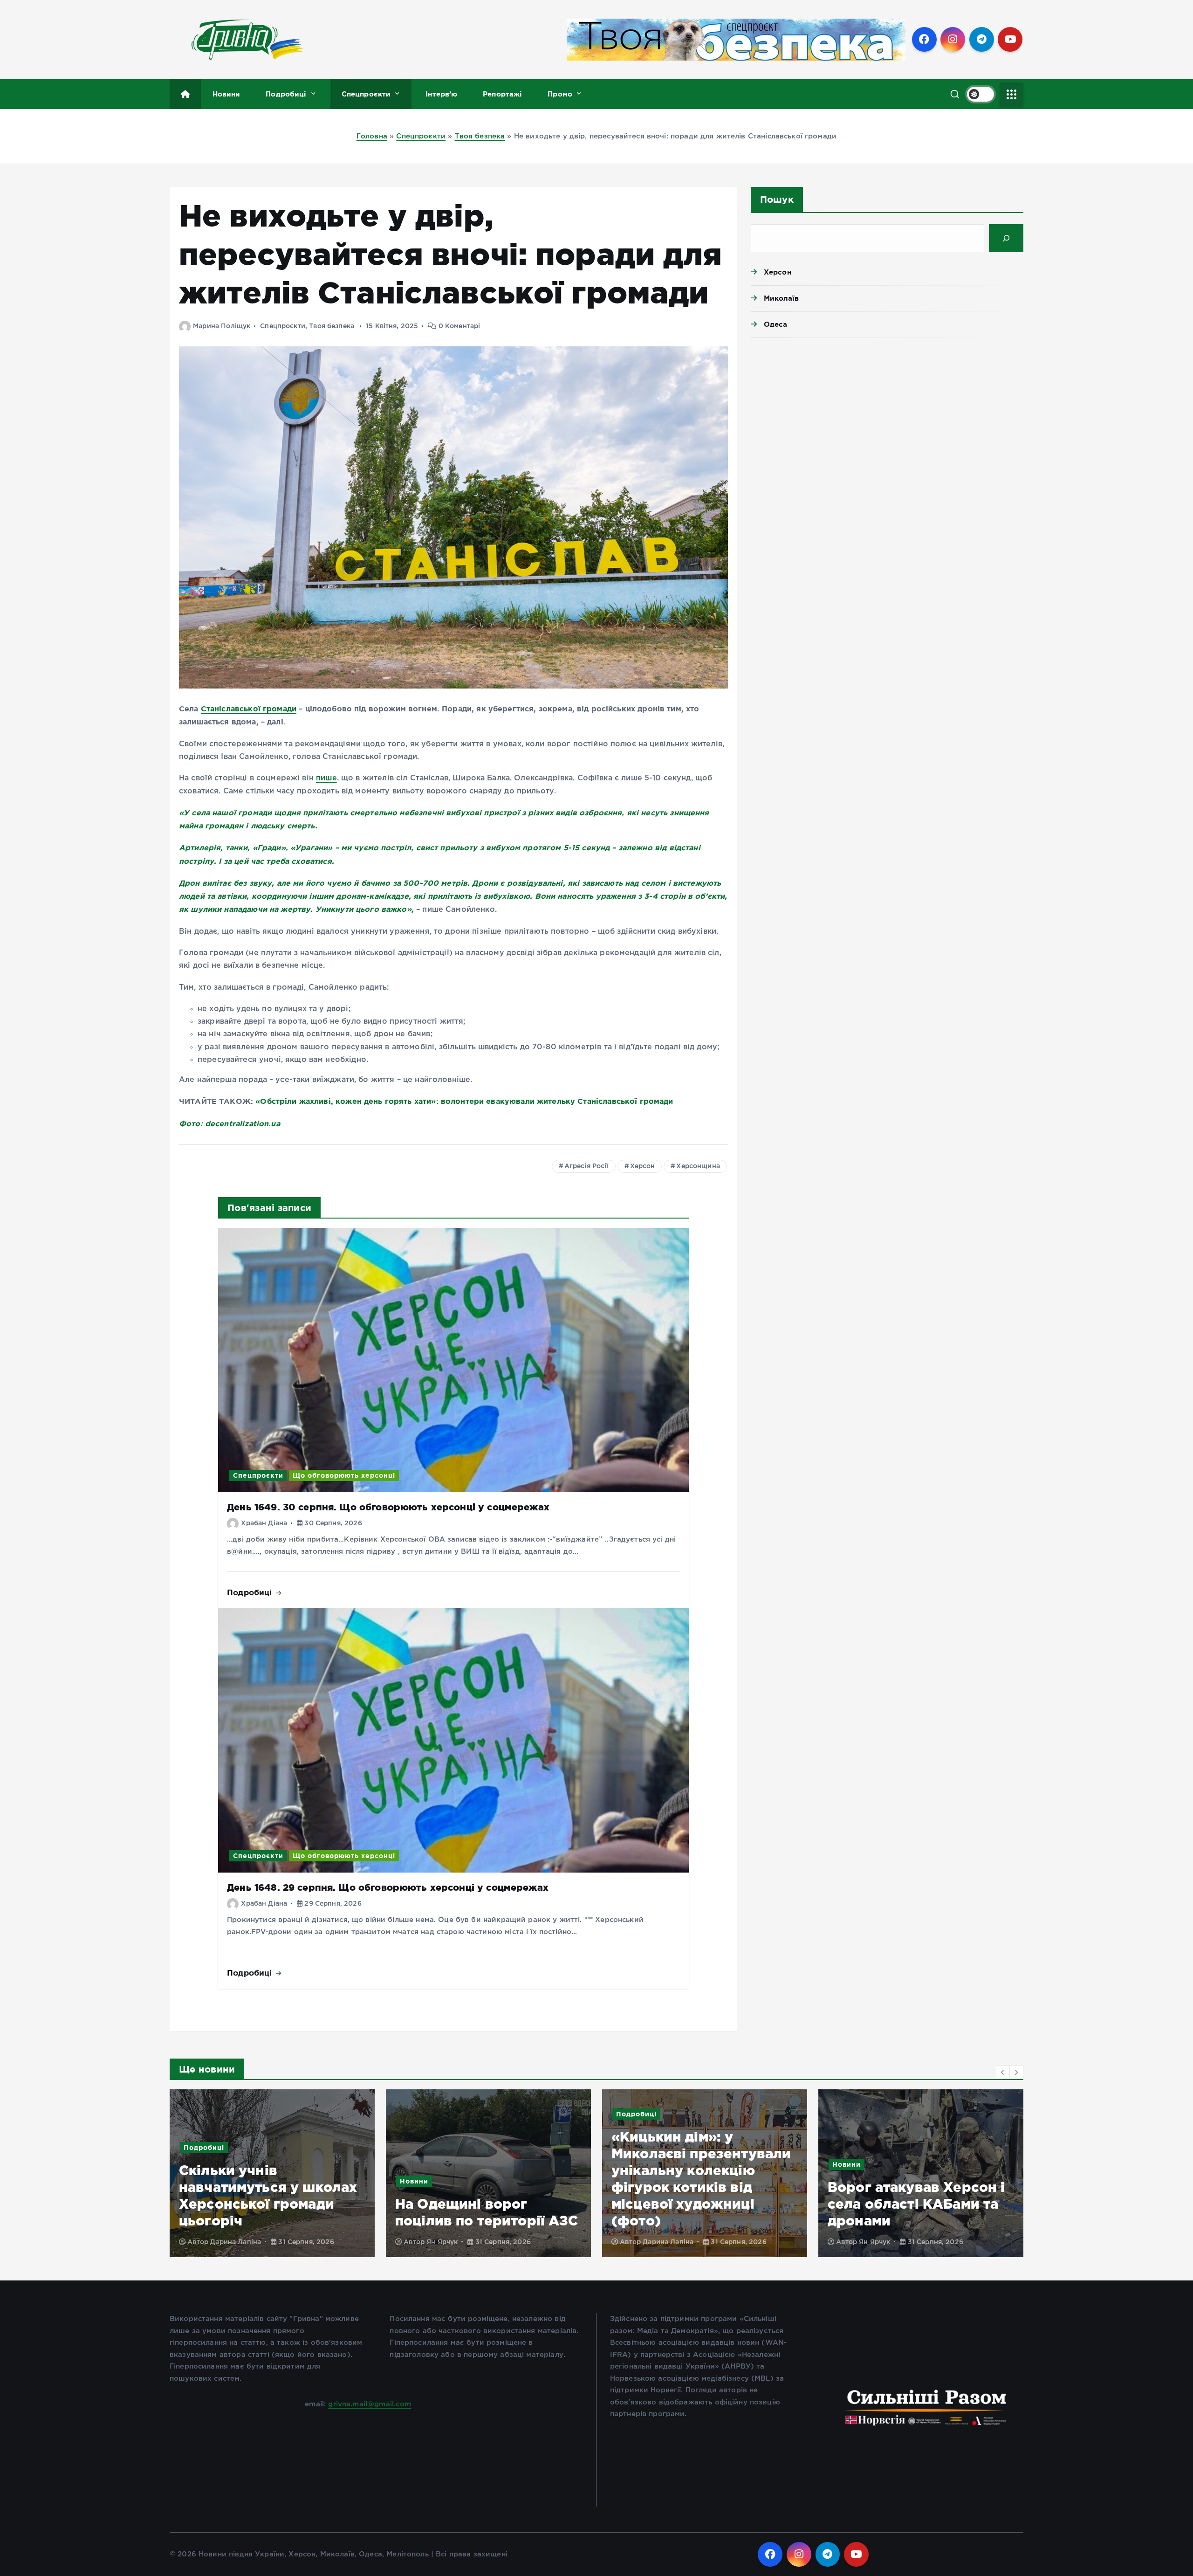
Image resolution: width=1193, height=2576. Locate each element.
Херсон (643, 1166)
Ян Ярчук (226, 2242)
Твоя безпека (480, 136)
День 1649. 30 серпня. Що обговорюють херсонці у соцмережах (388, 1507)
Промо (560, 94)
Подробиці (286, 94)
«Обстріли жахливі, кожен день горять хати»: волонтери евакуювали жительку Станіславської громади (464, 1101)
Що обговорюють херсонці (344, 1475)
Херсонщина (698, 1166)
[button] (1003, 2072)
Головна (372, 136)
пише (326, 778)
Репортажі (502, 94)
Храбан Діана (264, 1523)
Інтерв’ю (441, 94)
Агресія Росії (586, 1166)
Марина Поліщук (222, 326)
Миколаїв (781, 298)
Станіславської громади (249, 709)
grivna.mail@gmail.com (370, 2404)
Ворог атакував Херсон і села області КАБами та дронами (700, 2204)
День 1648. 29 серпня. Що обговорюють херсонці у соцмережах (388, 1887)
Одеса (776, 324)
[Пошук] (1006, 238)
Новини (226, 94)
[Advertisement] (887, 417)
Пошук (777, 199)
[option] (272, 2173)
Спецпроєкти (366, 94)
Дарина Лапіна (452, 2242)
